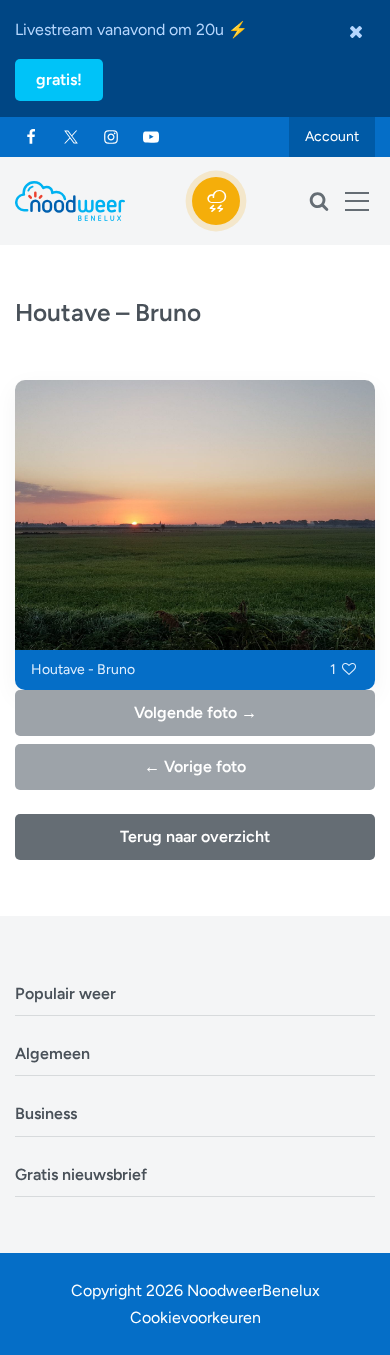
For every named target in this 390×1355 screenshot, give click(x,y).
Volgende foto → (195, 712)
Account (332, 136)
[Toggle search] (319, 201)
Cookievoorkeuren (195, 1317)
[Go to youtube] (151, 137)
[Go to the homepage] (70, 201)
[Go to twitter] (71, 137)
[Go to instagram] (111, 137)
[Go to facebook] (31, 137)
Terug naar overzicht (195, 836)
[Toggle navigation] (357, 201)
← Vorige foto (195, 766)
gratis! (59, 79)
